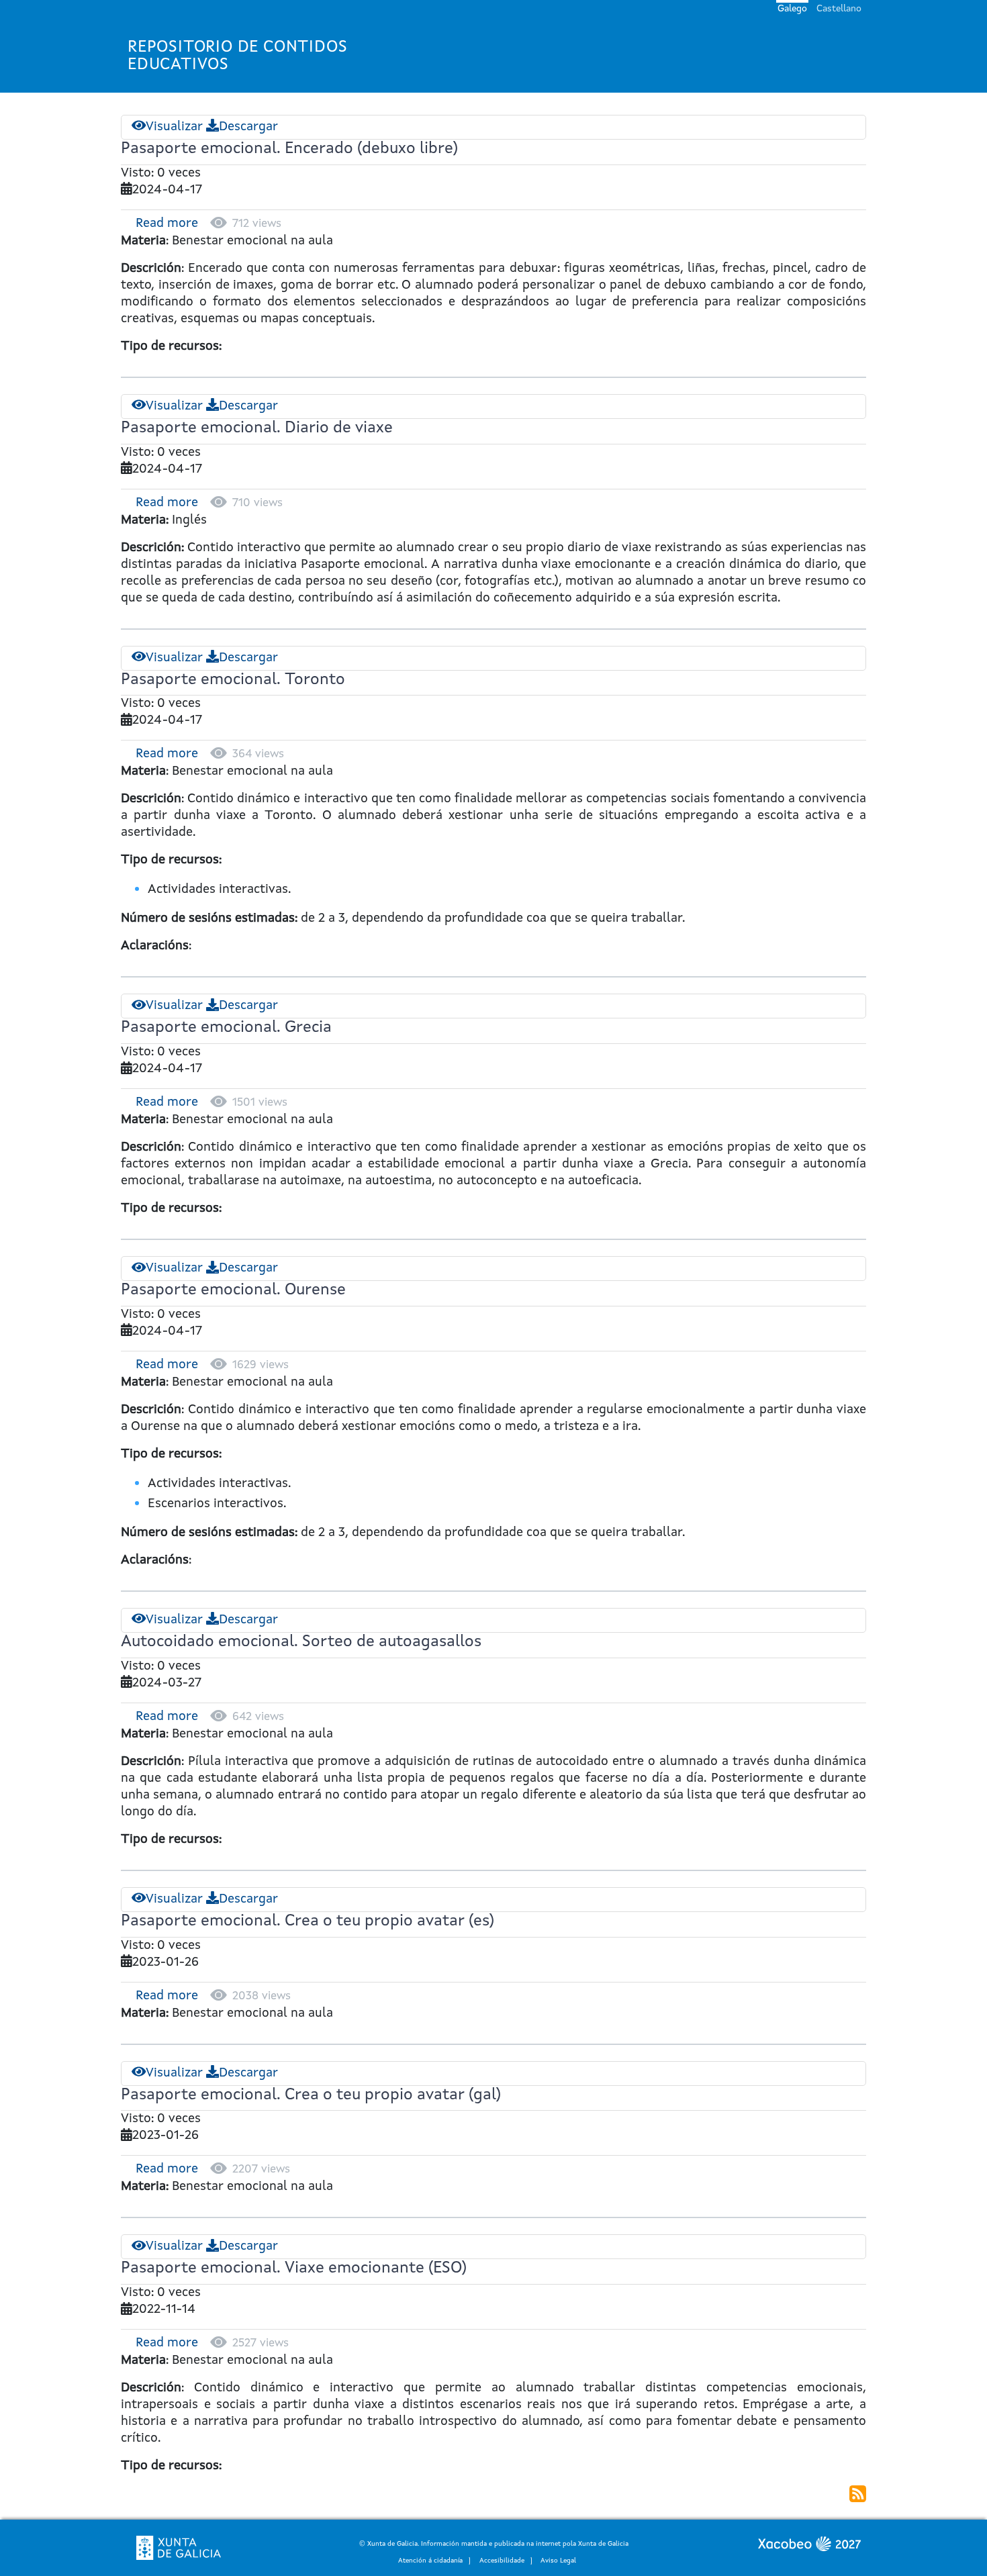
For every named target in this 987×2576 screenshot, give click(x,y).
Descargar (248, 127)
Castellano (839, 9)
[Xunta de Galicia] (179, 2548)
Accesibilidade (502, 2561)
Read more (167, 224)
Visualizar (174, 127)
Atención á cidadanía (430, 2561)
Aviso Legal (558, 2561)
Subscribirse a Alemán (858, 2494)
